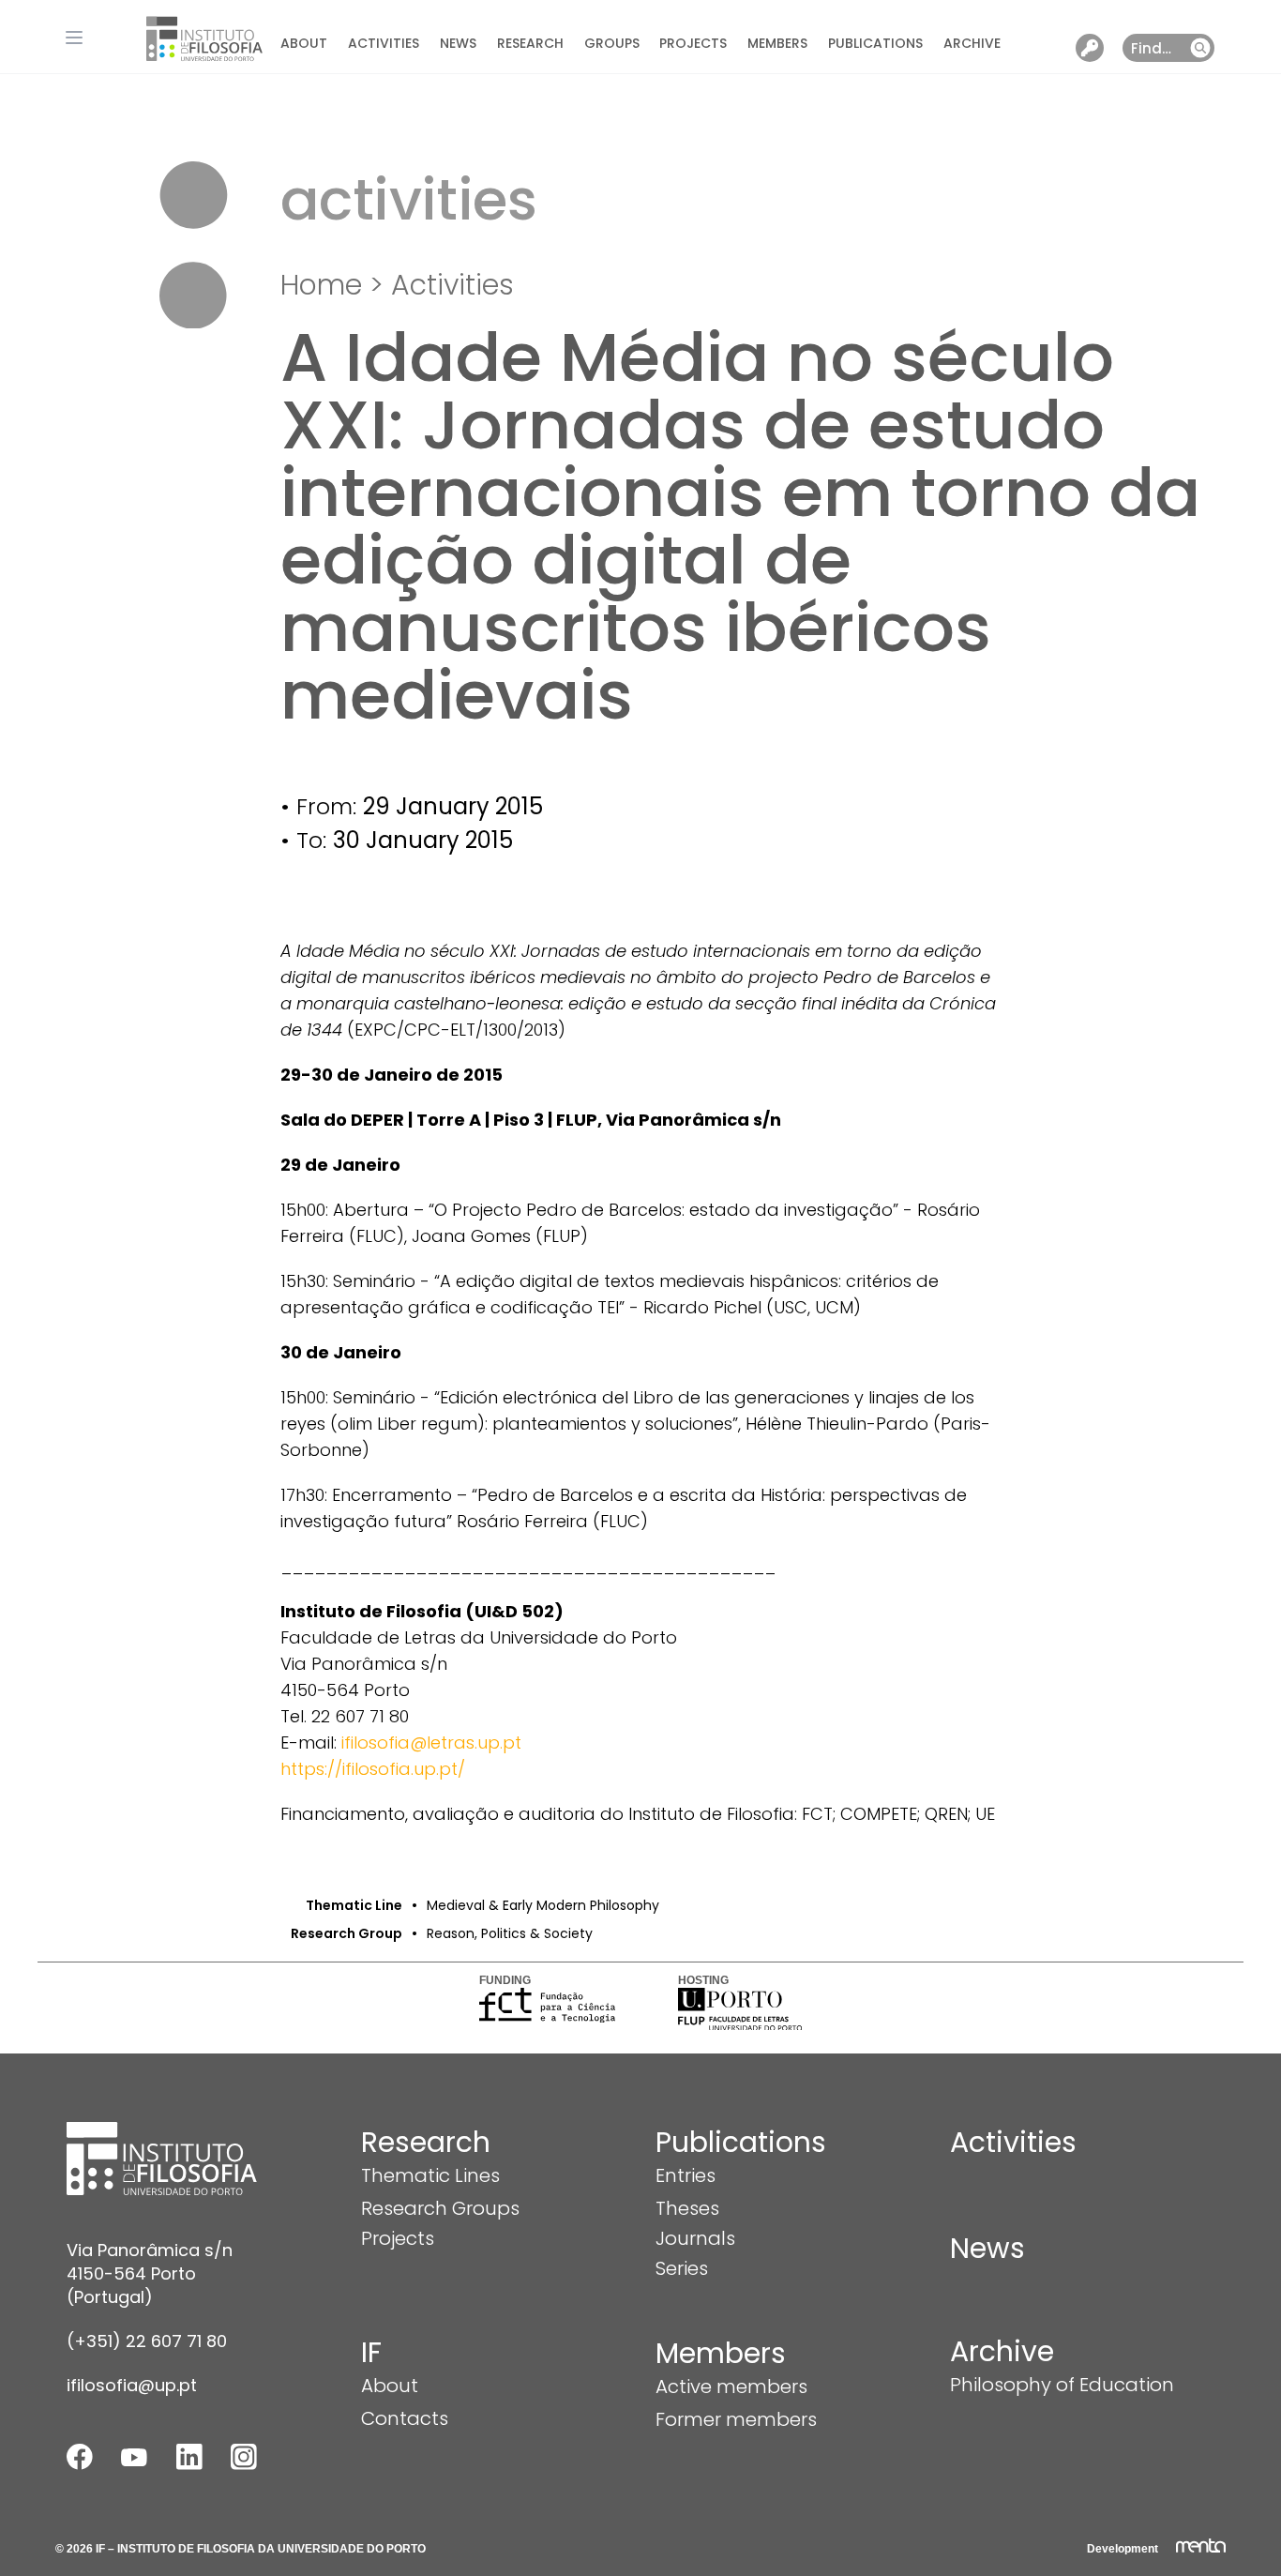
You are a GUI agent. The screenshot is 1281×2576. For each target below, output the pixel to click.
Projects (693, 43)
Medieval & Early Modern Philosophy (543, 1905)
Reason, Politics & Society (510, 1933)
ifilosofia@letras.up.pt (431, 1743)
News (458, 43)
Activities (384, 43)
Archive (972, 43)
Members (777, 43)
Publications (875, 43)
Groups (612, 43)
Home (321, 285)
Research (530, 43)
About (304, 43)
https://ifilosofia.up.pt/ (373, 1769)
